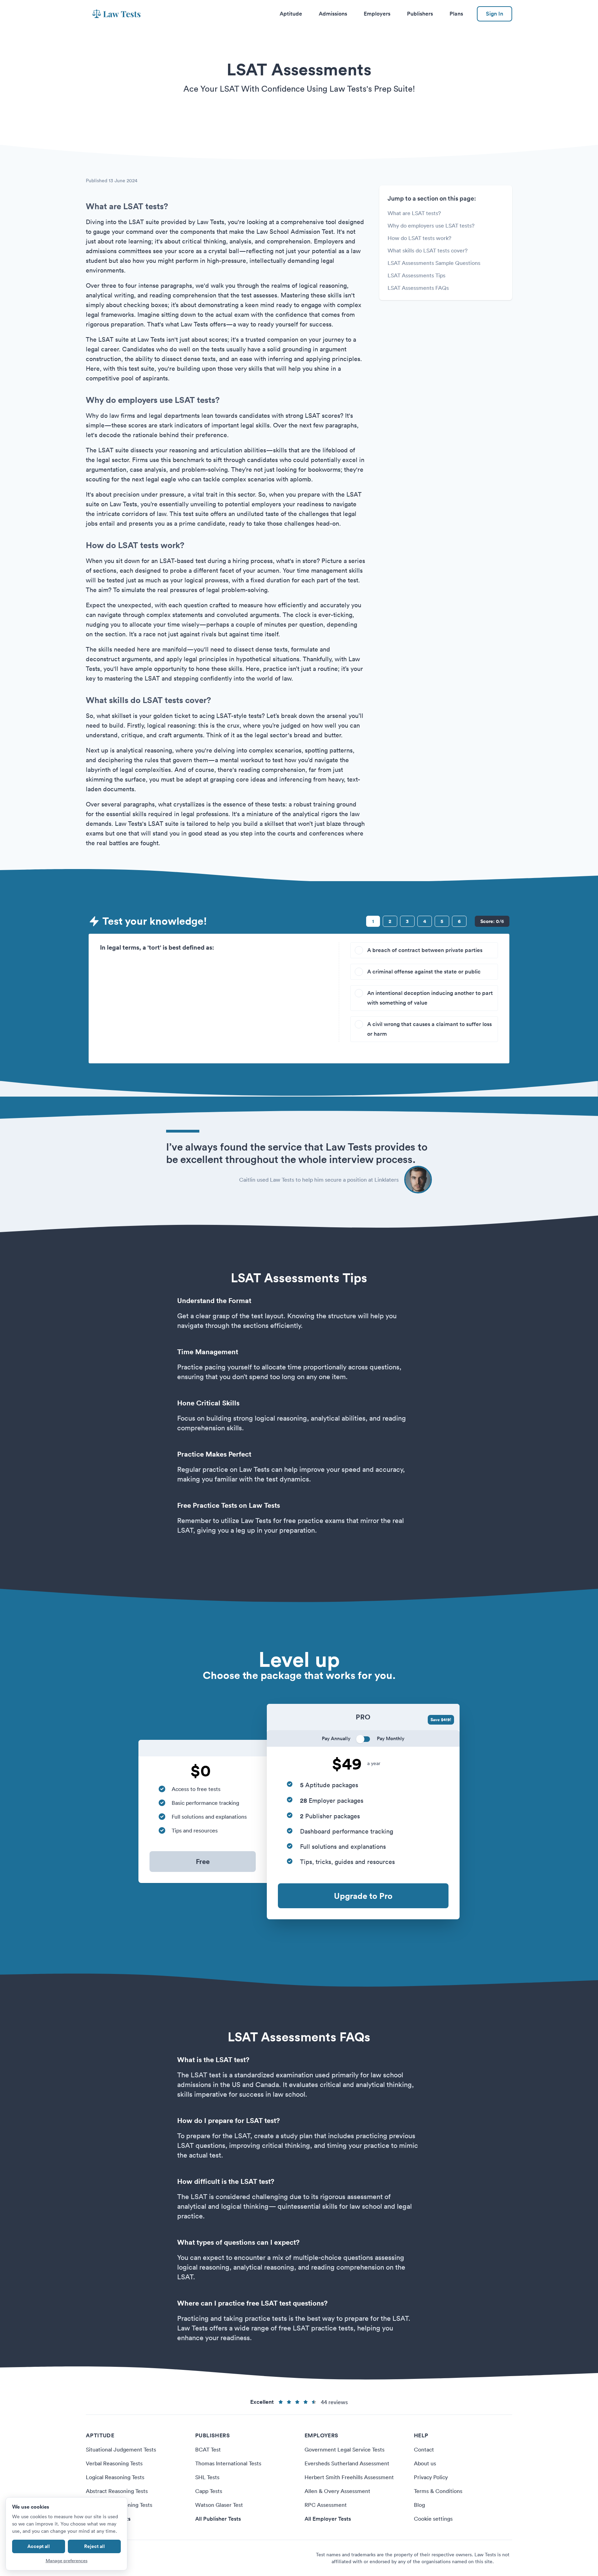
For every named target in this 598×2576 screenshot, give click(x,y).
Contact (424, 2449)
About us (425, 2463)
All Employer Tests (328, 2519)
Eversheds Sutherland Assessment (347, 2463)
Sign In (495, 14)
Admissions (333, 14)
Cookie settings (433, 2519)
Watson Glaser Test (219, 2505)
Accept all (39, 2546)
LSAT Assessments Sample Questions (434, 263)
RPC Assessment (326, 2505)
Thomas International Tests (228, 2463)
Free (203, 1861)
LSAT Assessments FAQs (418, 288)
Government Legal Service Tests (345, 2449)
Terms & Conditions (438, 2491)
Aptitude (291, 14)
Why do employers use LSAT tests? (431, 225)
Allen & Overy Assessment (337, 2491)
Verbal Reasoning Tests (114, 2463)
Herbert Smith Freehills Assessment (349, 2477)
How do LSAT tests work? (419, 238)
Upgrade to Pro (363, 1896)
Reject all (94, 2546)
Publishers (420, 14)
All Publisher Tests (218, 2519)
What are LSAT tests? (414, 213)
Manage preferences (67, 2561)
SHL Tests (207, 2477)
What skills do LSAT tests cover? (428, 250)
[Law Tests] (116, 14)
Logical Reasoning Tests (115, 2477)
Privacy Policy (431, 2477)
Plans (456, 14)
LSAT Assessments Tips (416, 275)
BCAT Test (208, 2449)
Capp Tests (209, 2491)
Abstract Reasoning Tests (117, 2491)
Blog (419, 2505)
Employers (377, 14)
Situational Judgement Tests (121, 2449)
